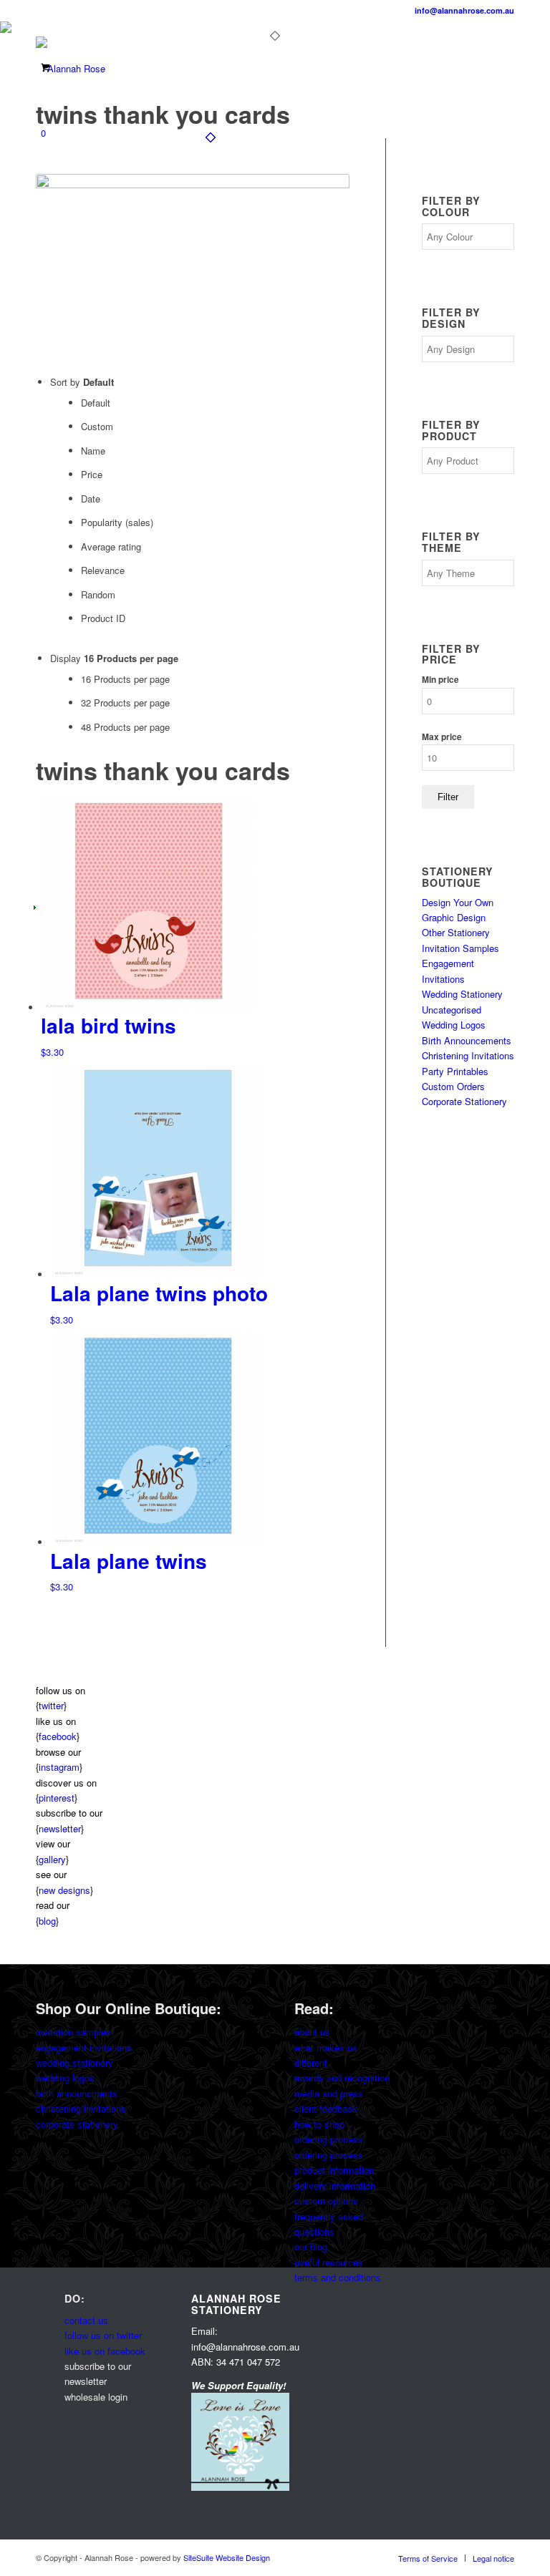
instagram (59, 1767)
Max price (442, 737)
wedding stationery (74, 2062)
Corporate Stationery (464, 1101)
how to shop (319, 2124)
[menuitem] (428, 2558)
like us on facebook (105, 2351)
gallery (52, 1859)
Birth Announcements (467, 1040)
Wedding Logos (454, 1025)
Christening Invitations (468, 1055)
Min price (440, 680)
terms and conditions (338, 2277)
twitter (51, 1705)
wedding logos (65, 2077)
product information (334, 2170)
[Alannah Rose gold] (71, 69)
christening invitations (81, 2108)
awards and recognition (342, 2077)
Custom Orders (453, 1086)
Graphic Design (454, 917)
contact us (86, 2320)
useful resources (329, 2262)
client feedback (326, 2108)
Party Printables (455, 1071)
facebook (58, 1736)
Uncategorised (452, 1010)
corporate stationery (77, 2124)
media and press (329, 2093)
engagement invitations (84, 2047)
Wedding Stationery (462, 994)
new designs (64, 1890)
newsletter (60, 1828)
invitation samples (73, 2032)
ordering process (329, 2139)
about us (312, 2032)
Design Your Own (458, 902)
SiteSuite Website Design (227, 2557)
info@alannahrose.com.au (464, 10)
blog (47, 1921)
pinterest (57, 1798)
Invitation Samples (460, 948)
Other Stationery (456, 932)
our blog (311, 2246)
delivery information (335, 2186)
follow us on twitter (103, 2335)
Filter (448, 797)
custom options (326, 2201)
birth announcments (77, 2093)
